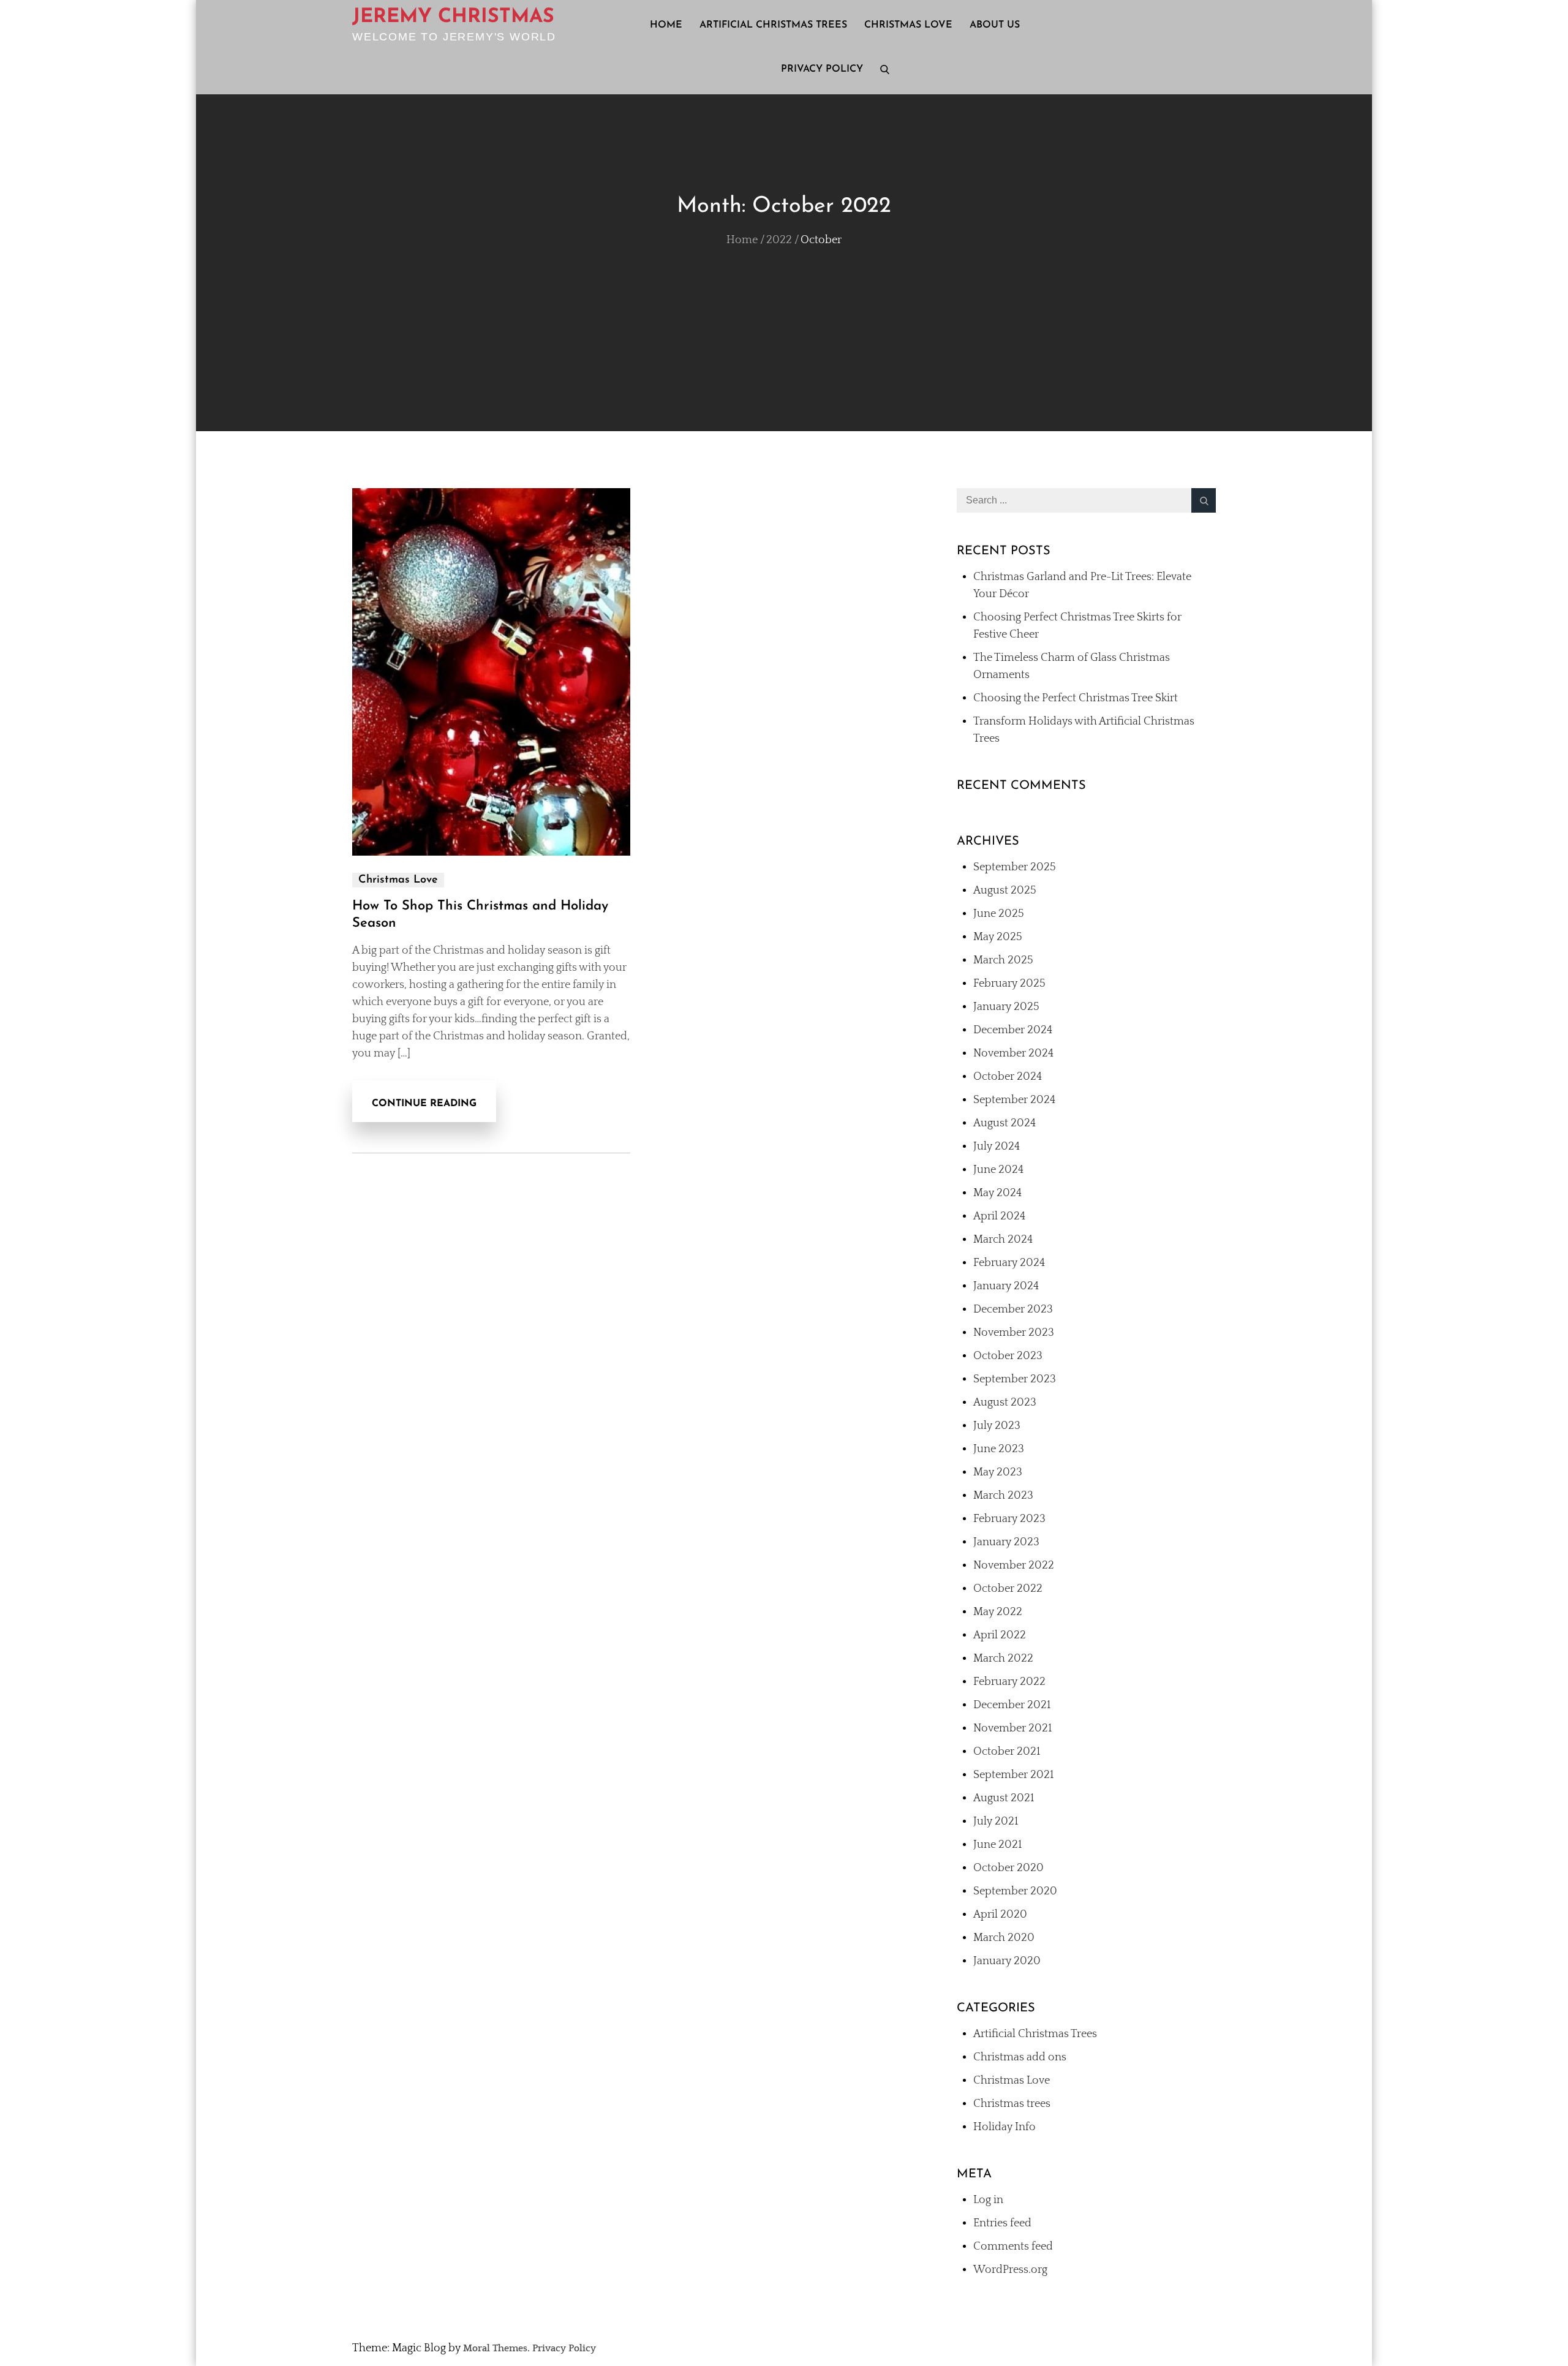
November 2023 (1014, 1333)
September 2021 (1013, 1775)
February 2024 (1009, 1263)
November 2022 (1014, 1565)
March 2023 (1003, 1496)
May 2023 (998, 1472)
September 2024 (1014, 1100)
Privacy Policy (822, 69)
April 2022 (1000, 1635)
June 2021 (997, 1845)
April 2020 (1000, 1915)
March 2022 (1003, 1659)
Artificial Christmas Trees (773, 25)
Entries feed (1002, 2223)
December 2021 (1012, 1705)
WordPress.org (1010, 2270)
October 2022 (1008, 1589)
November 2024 (1013, 1053)
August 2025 (1005, 891)
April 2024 (999, 1216)
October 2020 (1008, 1868)
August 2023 (1005, 1403)
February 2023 (1009, 1519)
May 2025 (998, 937)
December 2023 (1013, 1309)
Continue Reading (424, 1104)
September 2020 (1015, 1891)
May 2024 (997, 1193)
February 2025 (1009, 984)
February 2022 (1009, 1682)
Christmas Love (908, 25)
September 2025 (1015, 867)
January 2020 (1007, 1961)
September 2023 (1015, 1379)
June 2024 (998, 1170)
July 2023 (997, 1426)
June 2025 (999, 914)
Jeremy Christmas (453, 17)
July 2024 (997, 1147)
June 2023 (999, 1449)
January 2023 (1006, 1542)
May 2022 (998, 1612)
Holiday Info (1005, 2127)
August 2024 (1005, 1123)
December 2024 (1013, 1030)
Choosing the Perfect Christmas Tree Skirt (1076, 698)
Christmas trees (1012, 2104)
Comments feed (1013, 2247)
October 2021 (1007, 1752)
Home (666, 25)
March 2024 (1003, 1240)
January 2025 (1006, 1007)
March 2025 (1003, 960)
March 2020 (1004, 1938)
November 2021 (1012, 1728)
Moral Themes (495, 2348)
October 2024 (1008, 1077)
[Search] (1204, 500)
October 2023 (1008, 1356)
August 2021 (1004, 1798)
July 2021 (996, 1822)
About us (995, 25)
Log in (988, 2200)
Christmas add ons (1020, 2057)
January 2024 (1006, 1286)
